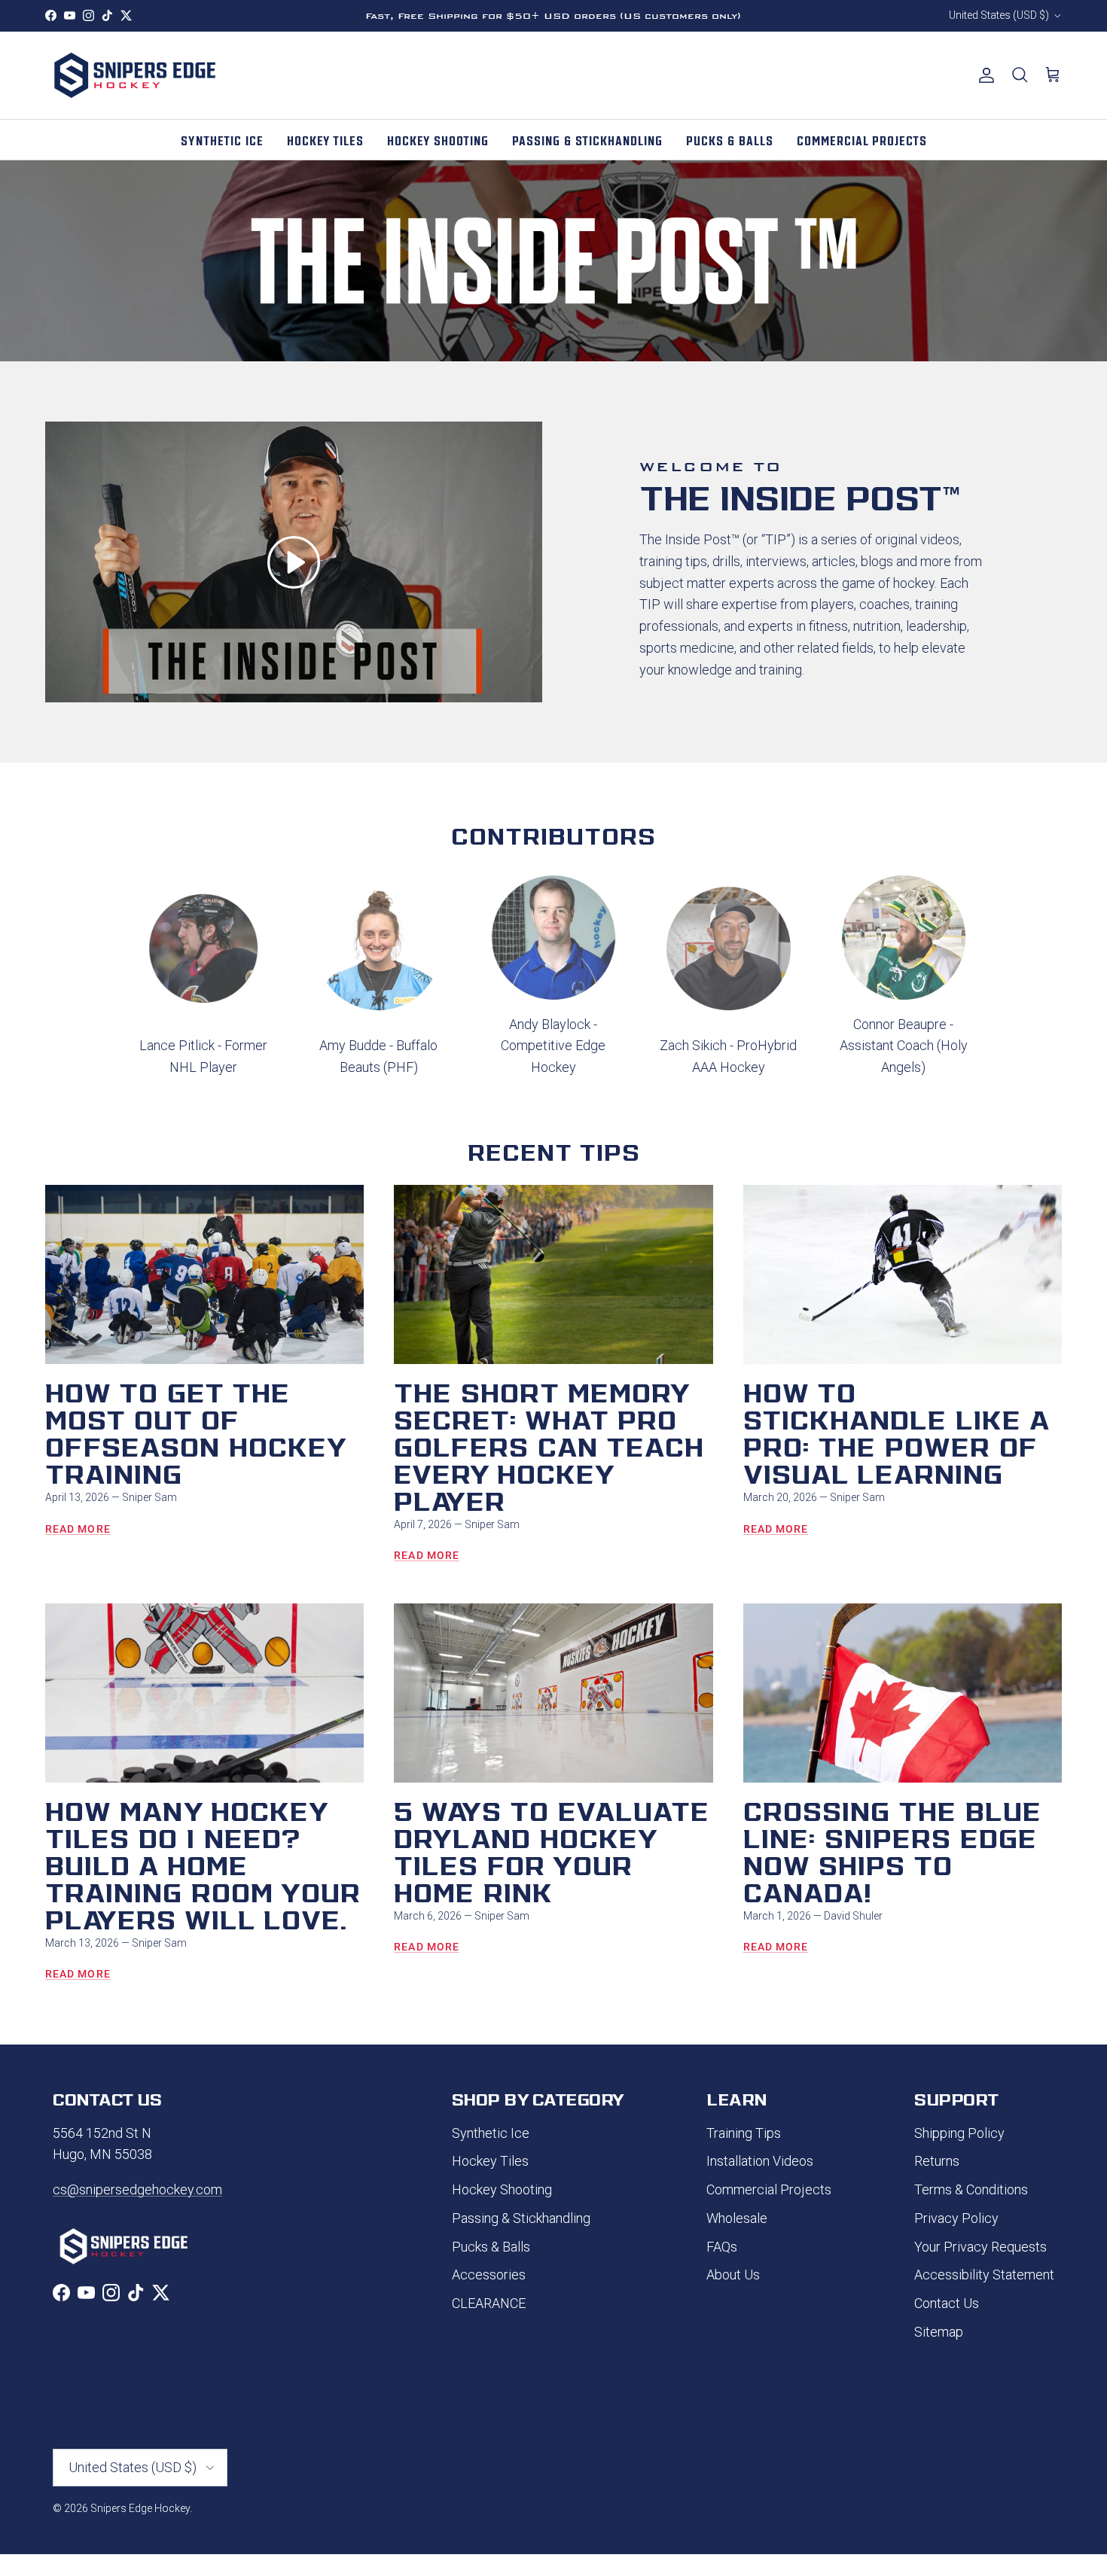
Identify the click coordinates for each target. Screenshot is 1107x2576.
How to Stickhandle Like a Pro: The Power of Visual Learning (896, 1431)
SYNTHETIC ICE (222, 139)
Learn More (641, 16)
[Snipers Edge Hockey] (136, 75)
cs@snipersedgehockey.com (137, 2189)
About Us (733, 2275)
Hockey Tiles (490, 2161)
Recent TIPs (554, 1151)
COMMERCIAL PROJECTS (862, 139)
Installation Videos (760, 2161)
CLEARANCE (489, 2303)
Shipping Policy (959, 2133)
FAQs (722, 2247)
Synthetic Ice (491, 2133)
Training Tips (744, 2133)
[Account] (983, 75)
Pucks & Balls (491, 2247)
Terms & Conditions (971, 2189)
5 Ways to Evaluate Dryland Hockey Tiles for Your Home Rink (552, 1850)
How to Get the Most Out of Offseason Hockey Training (195, 1431)
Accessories (489, 2275)
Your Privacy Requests (980, 2247)
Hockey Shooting (502, 2189)
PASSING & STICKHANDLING (587, 139)
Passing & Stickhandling (521, 2218)
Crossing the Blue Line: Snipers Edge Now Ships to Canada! (892, 1850)
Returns (937, 2161)
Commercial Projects (769, 2189)
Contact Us (947, 2303)
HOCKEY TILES (325, 139)
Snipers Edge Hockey (140, 2508)
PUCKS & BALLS (730, 139)
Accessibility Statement (984, 2275)
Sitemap (939, 2332)
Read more (78, 1529)
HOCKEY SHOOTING (438, 139)
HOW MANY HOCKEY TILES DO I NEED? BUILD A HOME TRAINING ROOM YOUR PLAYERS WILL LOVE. (203, 1863)
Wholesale (737, 2218)
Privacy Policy (956, 2218)
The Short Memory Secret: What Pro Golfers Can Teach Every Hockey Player (549, 1445)
